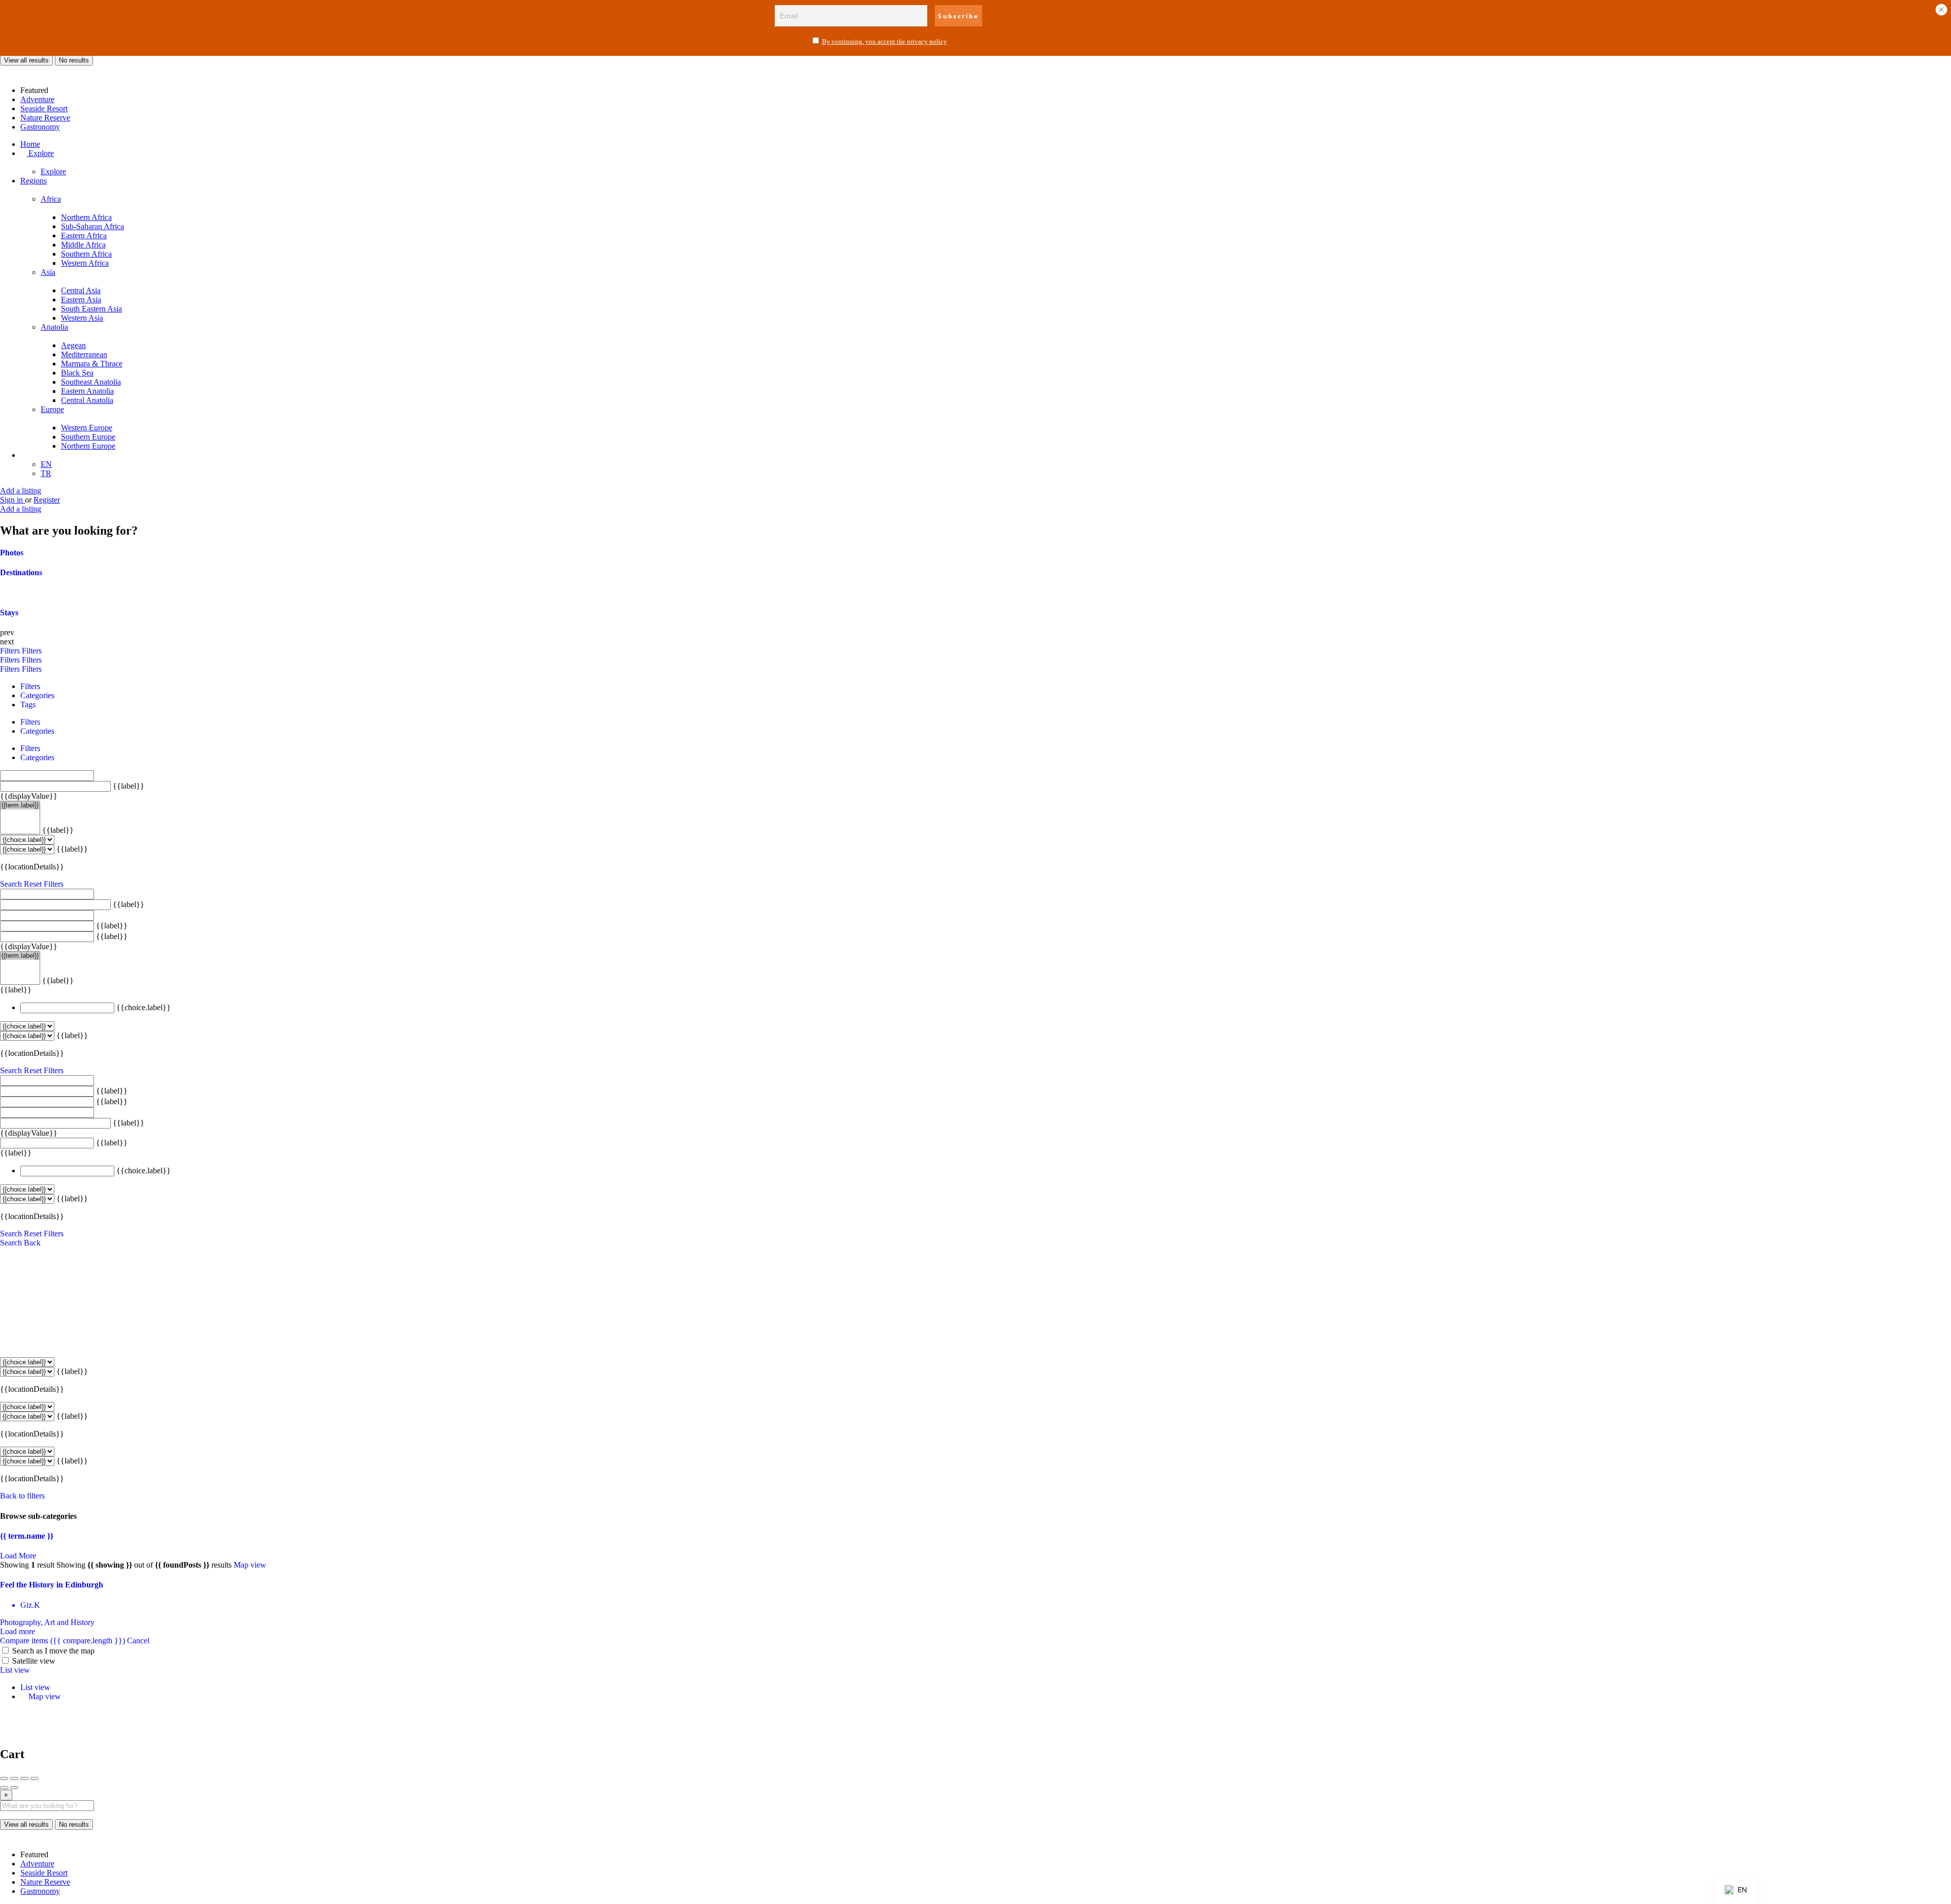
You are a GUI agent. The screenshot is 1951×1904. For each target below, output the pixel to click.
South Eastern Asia (91, 309)
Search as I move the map (53, 1651)
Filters (11, 651)
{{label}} (129, 786)
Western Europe (87, 428)
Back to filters (22, 1496)
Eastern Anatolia (87, 391)
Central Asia (81, 290)
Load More (18, 1556)
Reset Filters (44, 884)
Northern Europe (88, 446)
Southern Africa (86, 254)
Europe (52, 409)
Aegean (73, 345)
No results (74, 60)
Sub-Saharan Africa (92, 226)
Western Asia (82, 318)
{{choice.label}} (144, 1007)
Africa (51, 199)
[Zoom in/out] (35, 1778)
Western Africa (85, 263)
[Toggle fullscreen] (24, 1778)
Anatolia (54, 327)
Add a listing (21, 491)
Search (11, 884)
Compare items (62, 1641)
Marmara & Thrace (92, 364)
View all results (26, 60)
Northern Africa (86, 217)
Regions (34, 181)
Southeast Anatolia (91, 382)
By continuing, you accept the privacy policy (885, 41)
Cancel (138, 1641)
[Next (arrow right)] (14, 1788)
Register (47, 500)
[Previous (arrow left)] (4, 1788)
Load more (18, 1631)
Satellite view (34, 1661)
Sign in (12, 500)
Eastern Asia (81, 300)
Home (30, 144)
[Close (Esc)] (4, 1778)
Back (32, 1243)
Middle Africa (83, 245)
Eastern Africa (84, 236)
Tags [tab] (28, 705)
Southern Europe (88, 437)
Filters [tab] (30, 686)
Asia (48, 272)
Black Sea (77, 373)
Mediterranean (84, 354)
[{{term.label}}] (20, 805)
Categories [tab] (37, 695)
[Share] (14, 1778)
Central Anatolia (87, 400)
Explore (40, 153)
